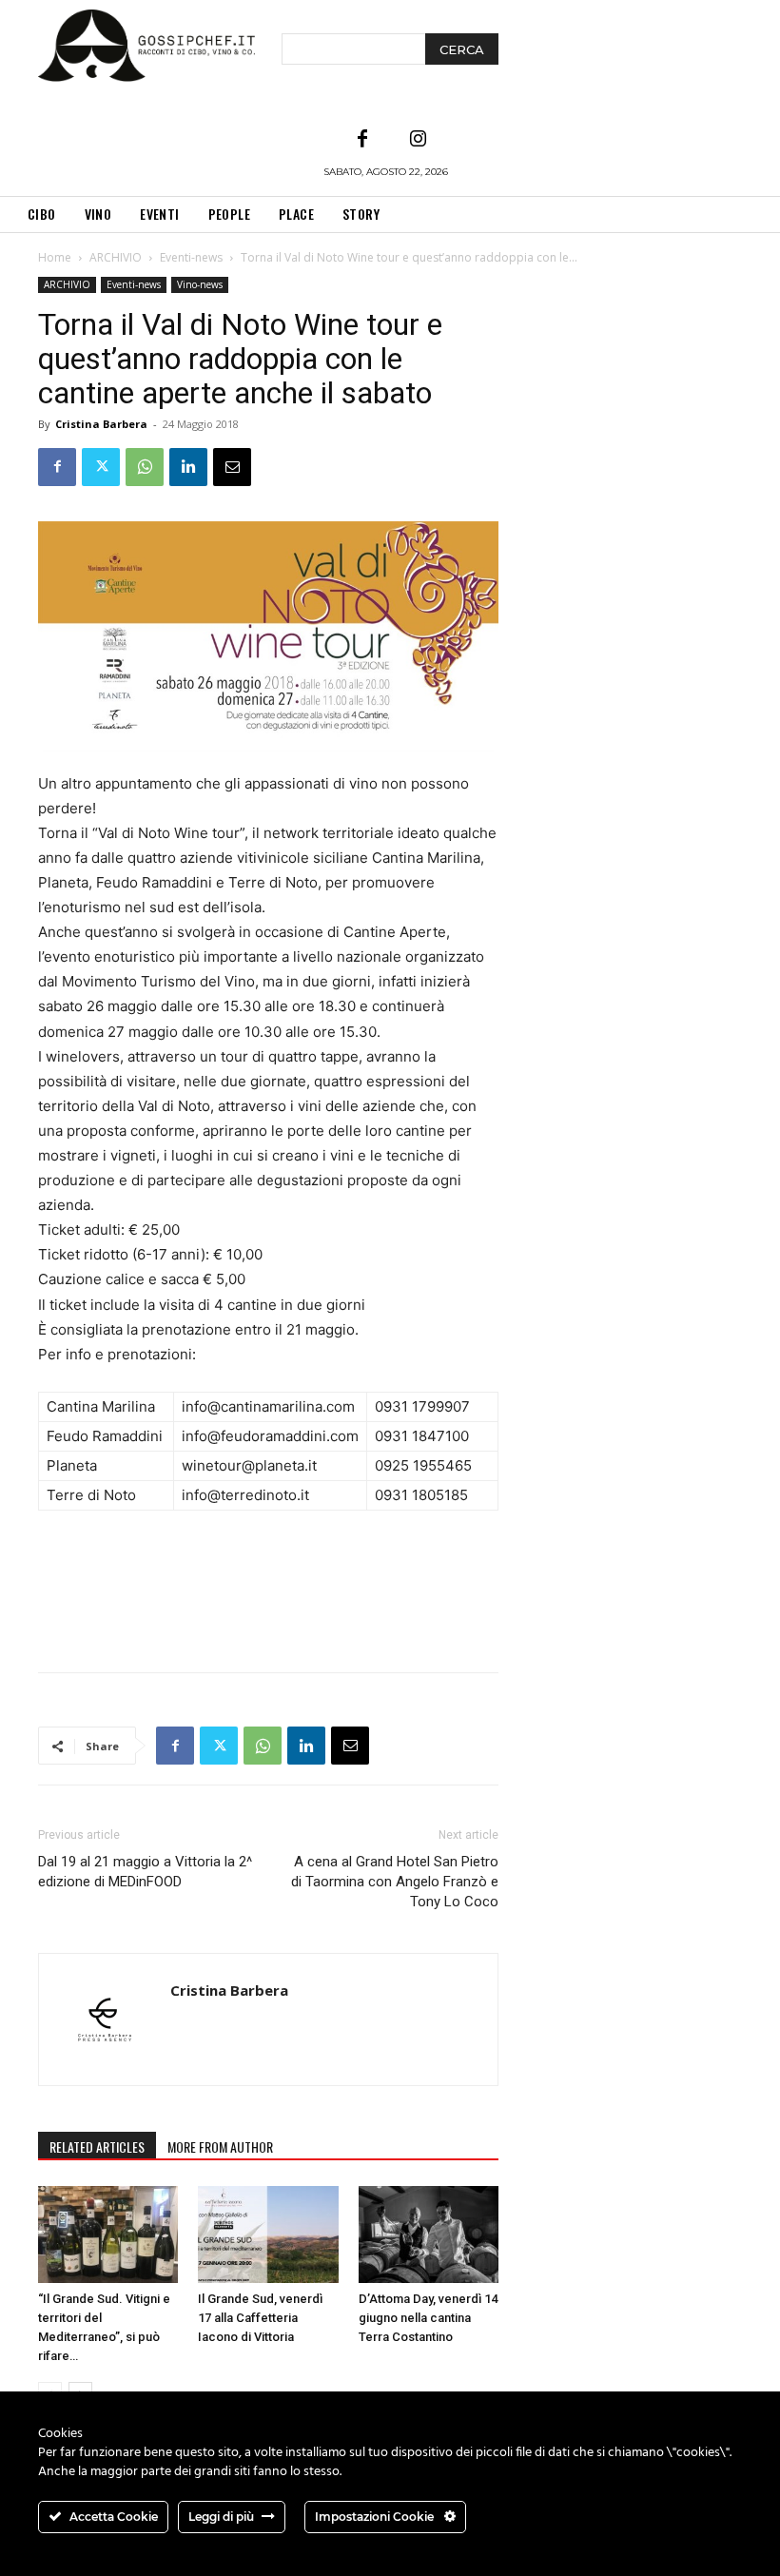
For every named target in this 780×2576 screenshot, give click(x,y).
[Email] (232, 467)
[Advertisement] (268, 1609)
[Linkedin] (188, 467)
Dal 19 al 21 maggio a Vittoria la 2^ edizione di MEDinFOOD (145, 1872)
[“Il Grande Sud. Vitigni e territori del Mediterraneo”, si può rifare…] (108, 2234)
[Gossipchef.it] (146, 46)
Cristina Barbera (101, 424)
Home (55, 257)
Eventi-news (191, 257)
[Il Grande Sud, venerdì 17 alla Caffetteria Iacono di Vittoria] (268, 2234)
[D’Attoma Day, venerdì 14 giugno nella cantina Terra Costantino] (429, 2234)
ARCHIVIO (116, 257)
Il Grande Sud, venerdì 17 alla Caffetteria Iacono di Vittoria (260, 2318)
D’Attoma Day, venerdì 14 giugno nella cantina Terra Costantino (428, 2318)
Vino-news (200, 284)
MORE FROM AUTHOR (220, 2147)
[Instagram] (418, 140)
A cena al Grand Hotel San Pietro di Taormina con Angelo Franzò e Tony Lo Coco (395, 1882)
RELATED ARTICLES (97, 2147)
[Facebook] (362, 140)
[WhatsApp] (145, 467)
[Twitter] (101, 467)
